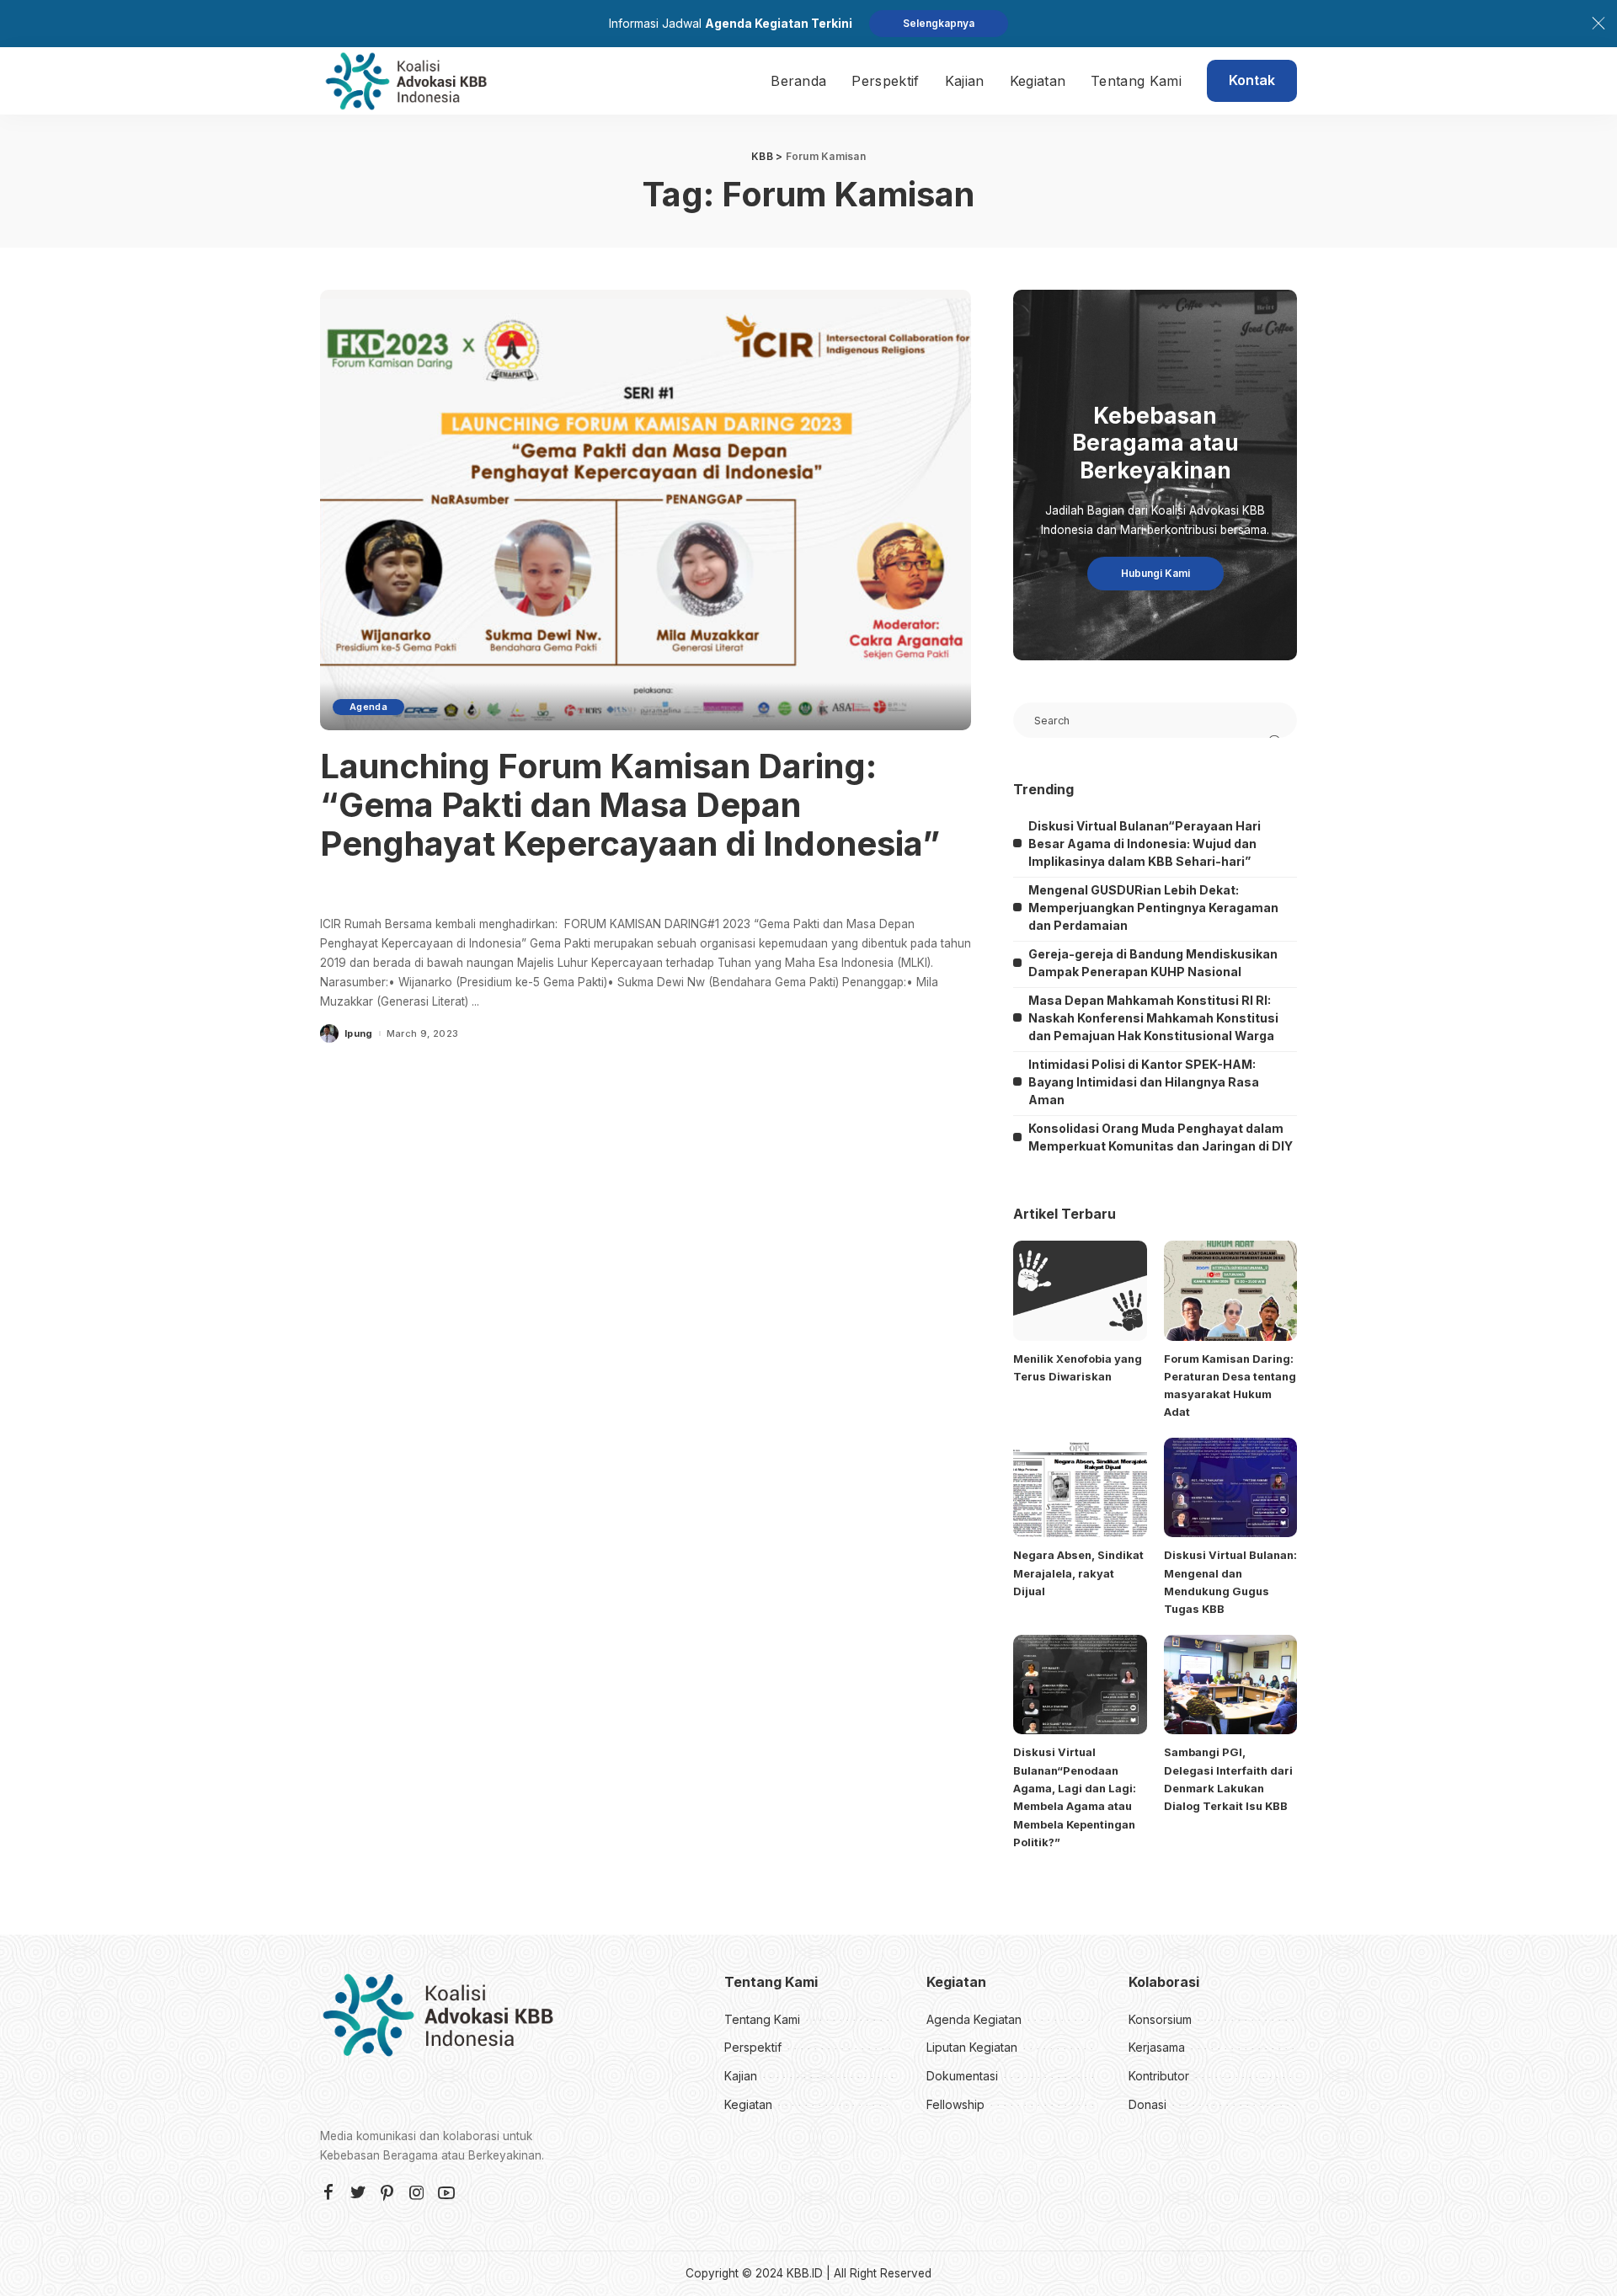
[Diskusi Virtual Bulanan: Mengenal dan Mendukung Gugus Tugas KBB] (1230, 1488)
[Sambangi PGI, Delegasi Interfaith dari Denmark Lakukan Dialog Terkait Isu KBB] (1230, 1685)
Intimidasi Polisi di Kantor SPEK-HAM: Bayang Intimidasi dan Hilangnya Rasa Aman (1144, 1082)
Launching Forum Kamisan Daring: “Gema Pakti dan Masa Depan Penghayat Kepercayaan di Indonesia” (630, 805)
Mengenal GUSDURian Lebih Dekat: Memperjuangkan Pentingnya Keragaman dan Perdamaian (1153, 908)
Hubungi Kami (1155, 573)
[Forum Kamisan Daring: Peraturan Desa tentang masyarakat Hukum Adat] (1230, 1291)
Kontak (1252, 80)
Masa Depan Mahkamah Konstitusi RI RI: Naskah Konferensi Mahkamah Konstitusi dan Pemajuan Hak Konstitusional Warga (1153, 1018)
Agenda (368, 707)
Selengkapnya (939, 23)
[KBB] (406, 81)
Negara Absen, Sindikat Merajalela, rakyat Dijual (1078, 1573)
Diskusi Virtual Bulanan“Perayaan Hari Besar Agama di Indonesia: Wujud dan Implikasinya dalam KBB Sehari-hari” (1145, 844)
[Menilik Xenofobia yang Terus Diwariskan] (1080, 1291)
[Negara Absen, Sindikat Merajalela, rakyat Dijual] (1080, 1488)
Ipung (359, 1034)
